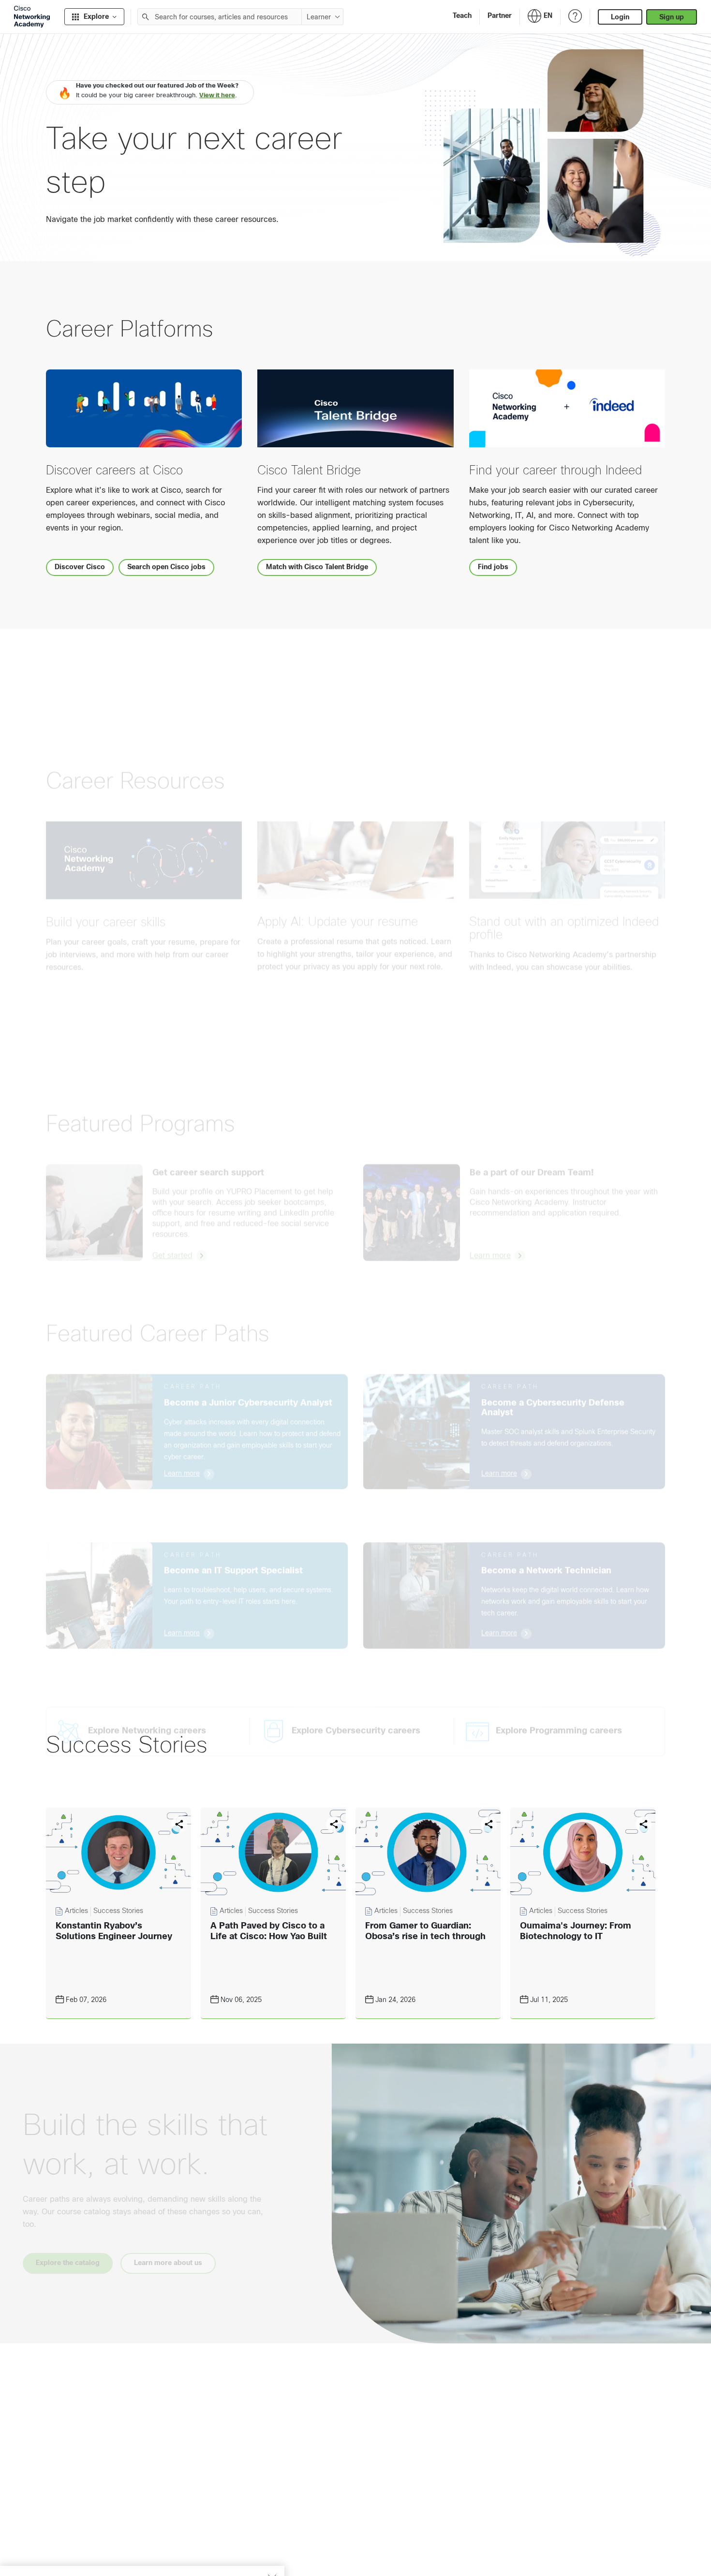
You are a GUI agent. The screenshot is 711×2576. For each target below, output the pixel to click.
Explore (96, 16)
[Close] (272, 2531)
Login (620, 17)
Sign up (672, 17)
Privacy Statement (44, 2558)
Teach (462, 15)
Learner (319, 17)
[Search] (146, 17)
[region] (142, 2547)
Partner (500, 15)
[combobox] (220, 17)
